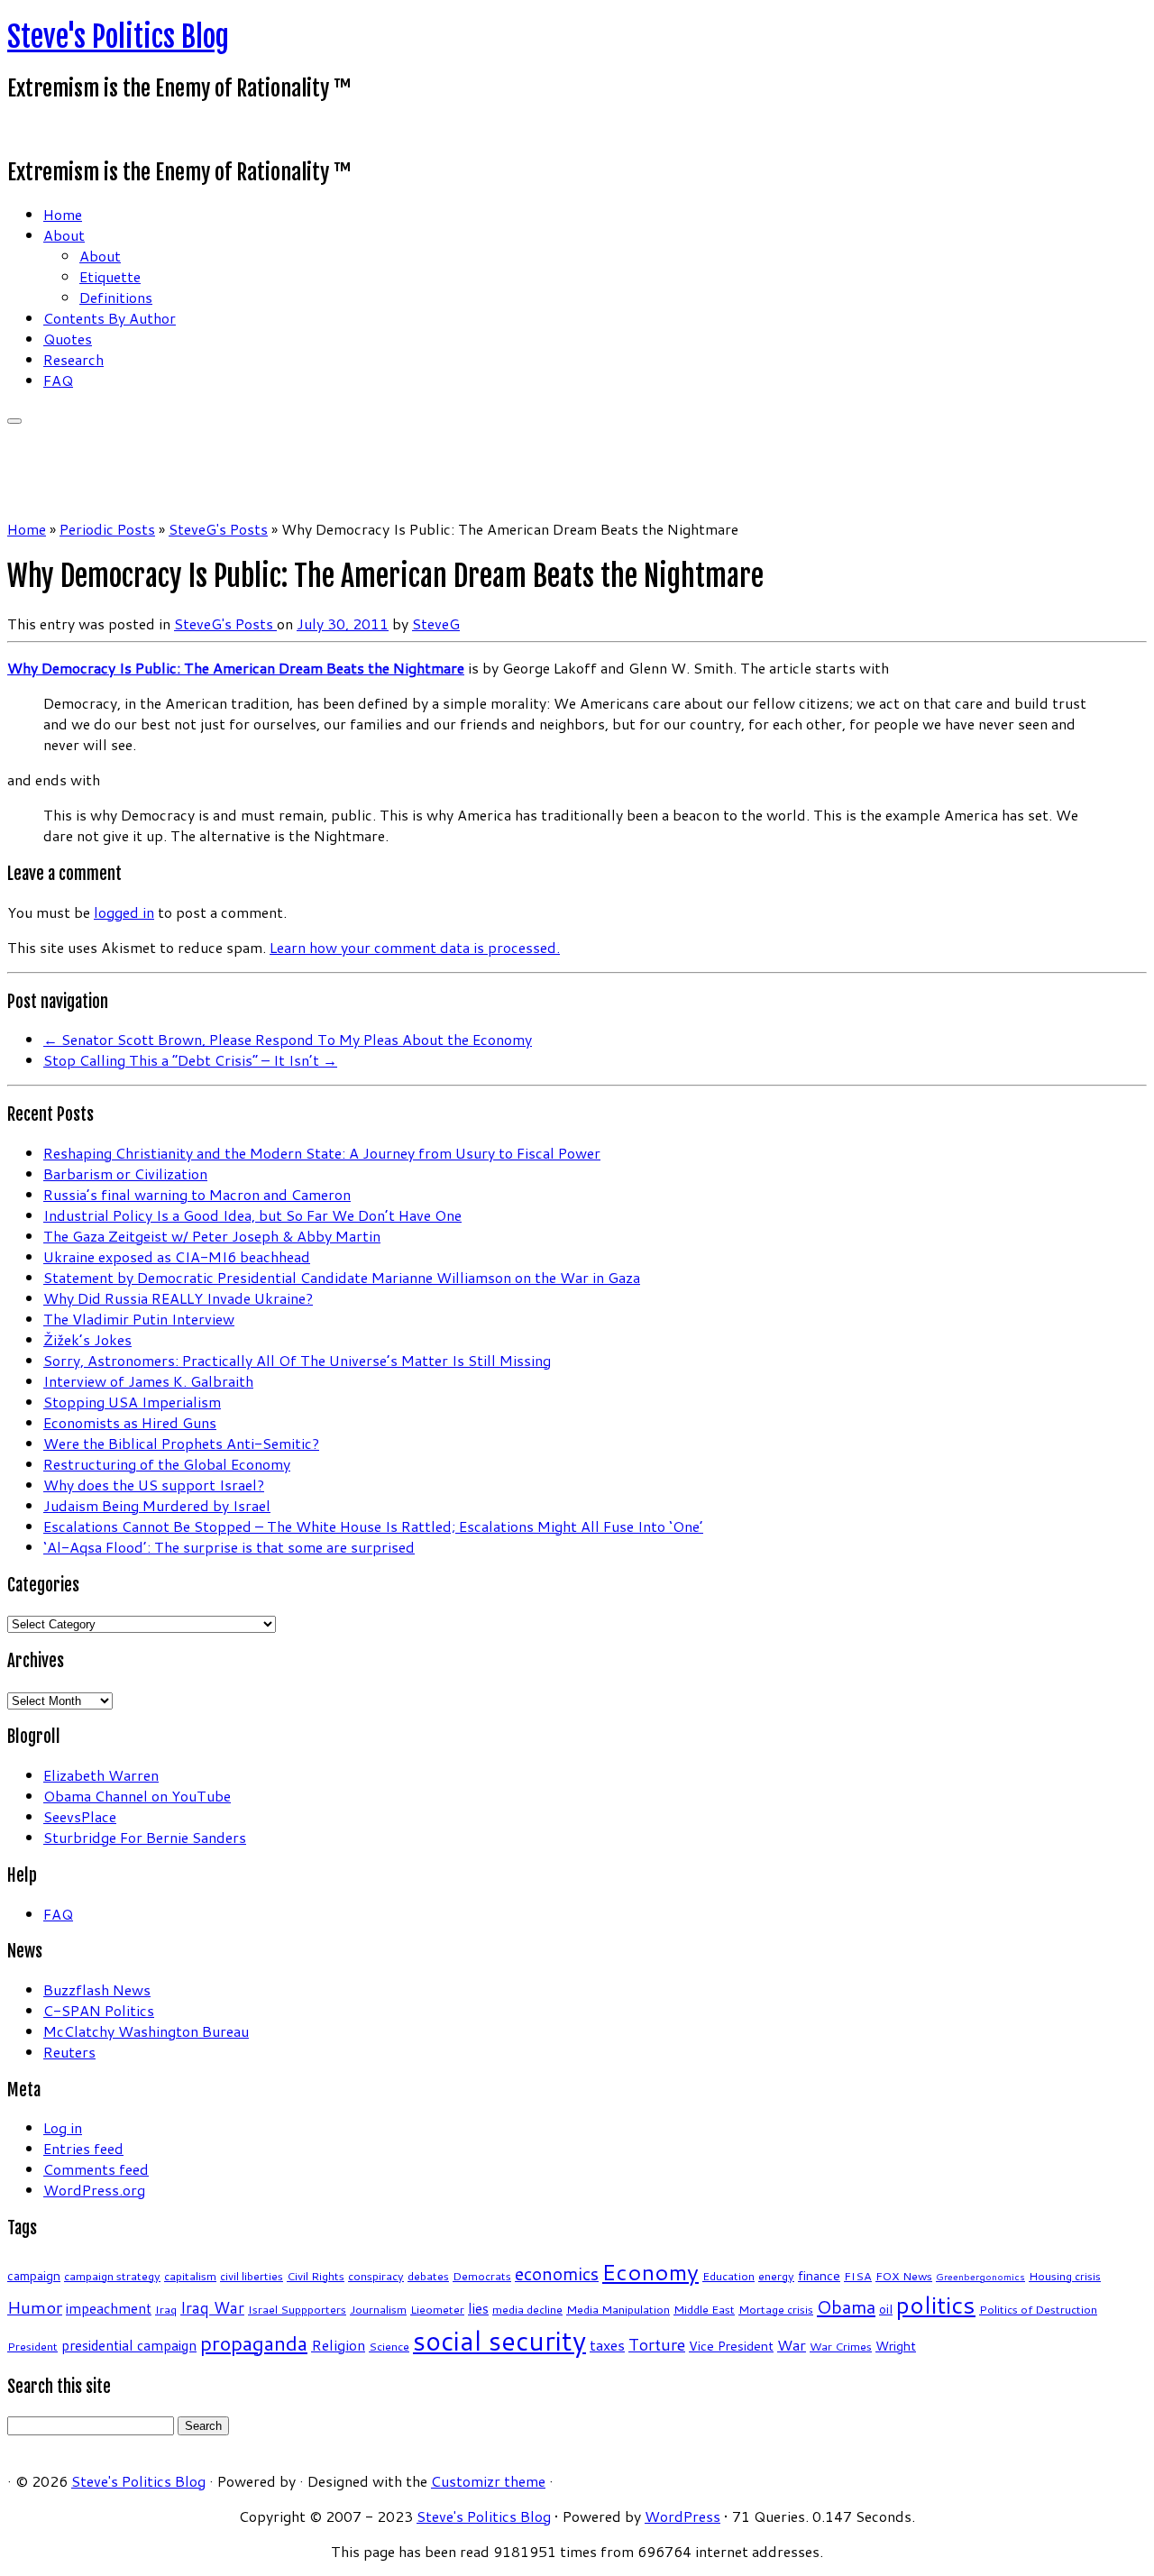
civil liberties (252, 2276)
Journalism (378, 2309)
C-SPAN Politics (99, 2010)
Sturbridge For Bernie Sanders (145, 1837)
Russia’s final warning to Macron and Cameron (197, 1194)
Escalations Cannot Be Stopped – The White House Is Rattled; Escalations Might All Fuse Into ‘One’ (373, 1526)
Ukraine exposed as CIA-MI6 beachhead (177, 1256)
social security (499, 2340)
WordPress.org (94, 2190)
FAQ (58, 380)
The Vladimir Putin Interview (139, 1319)
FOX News (904, 2276)
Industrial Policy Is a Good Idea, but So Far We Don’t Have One (252, 1215)
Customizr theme (488, 2481)
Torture (657, 2344)
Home (63, 214)
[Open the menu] (14, 421)
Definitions (116, 297)
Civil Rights (316, 2276)
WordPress (682, 2516)
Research (73, 359)
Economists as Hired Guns (130, 1422)
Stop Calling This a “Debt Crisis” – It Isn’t (190, 1060)
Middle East (704, 2309)
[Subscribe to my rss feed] (13, 130)
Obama (846, 2306)
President (32, 2346)
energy (776, 2276)
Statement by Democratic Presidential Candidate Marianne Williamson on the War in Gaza (342, 1277)
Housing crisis (1065, 2276)
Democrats (482, 2276)
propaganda (254, 2343)
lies (478, 2308)
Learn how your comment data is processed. (415, 947)
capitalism (190, 2276)
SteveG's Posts (218, 529)
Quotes (68, 339)
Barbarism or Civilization (125, 1173)
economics (557, 2273)
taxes (607, 2345)
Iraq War (212, 2308)
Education (728, 2276)
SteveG (436, 623)
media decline (527, 2309)
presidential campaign (129, 2345)
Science (389, 2346)
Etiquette (110, 276)
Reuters (69, 2052)
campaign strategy (112, 2276)
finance (819, 2276)
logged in (124, 912)
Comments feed (96, 2169)
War (792, 2345)
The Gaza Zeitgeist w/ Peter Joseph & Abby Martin (212, 1236)
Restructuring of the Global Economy (167, 1464)
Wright (896, 2346)
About (64, 235)
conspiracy (376, 2276)
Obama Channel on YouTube (137, 1796)
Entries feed (83, 2148)
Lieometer (437, 2309)
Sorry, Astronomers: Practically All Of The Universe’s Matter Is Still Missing (297, 1360)
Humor (35, 2307)
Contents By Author (110, 318)
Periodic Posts (107, 529)
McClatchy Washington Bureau (146, 2031)
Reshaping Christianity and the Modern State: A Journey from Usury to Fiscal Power (322, 1153)
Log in (63, 2127)
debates (428, 2276)
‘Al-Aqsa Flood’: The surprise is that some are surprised (229, 1547)
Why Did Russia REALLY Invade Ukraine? (178, 1298)
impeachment (109, 2308)
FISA (858, 2276)
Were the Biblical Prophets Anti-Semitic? (181, 1443)
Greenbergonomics (980, 2276)
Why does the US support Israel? (154, 1485)
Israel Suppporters (297, 2309)
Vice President (731, 2346)
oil (886, 2309)
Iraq (166, 2309)
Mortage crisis (776, 2309)
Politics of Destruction (1038, 2309)
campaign (34, 2276)
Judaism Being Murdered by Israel (157, 1505)
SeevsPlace (80, 1816)
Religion (338, 2345)
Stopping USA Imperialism (132, 1402)
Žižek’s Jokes (87, 1339)
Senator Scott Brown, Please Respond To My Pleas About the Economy (288, 1039)
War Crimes (841, 2346)
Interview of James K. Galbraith (148, 1381)
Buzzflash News (97, 1989)
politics (936, 2305)
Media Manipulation (618, 2309)
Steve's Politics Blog (118, 37)
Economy (650, 2272)
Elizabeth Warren (101, 1775)
